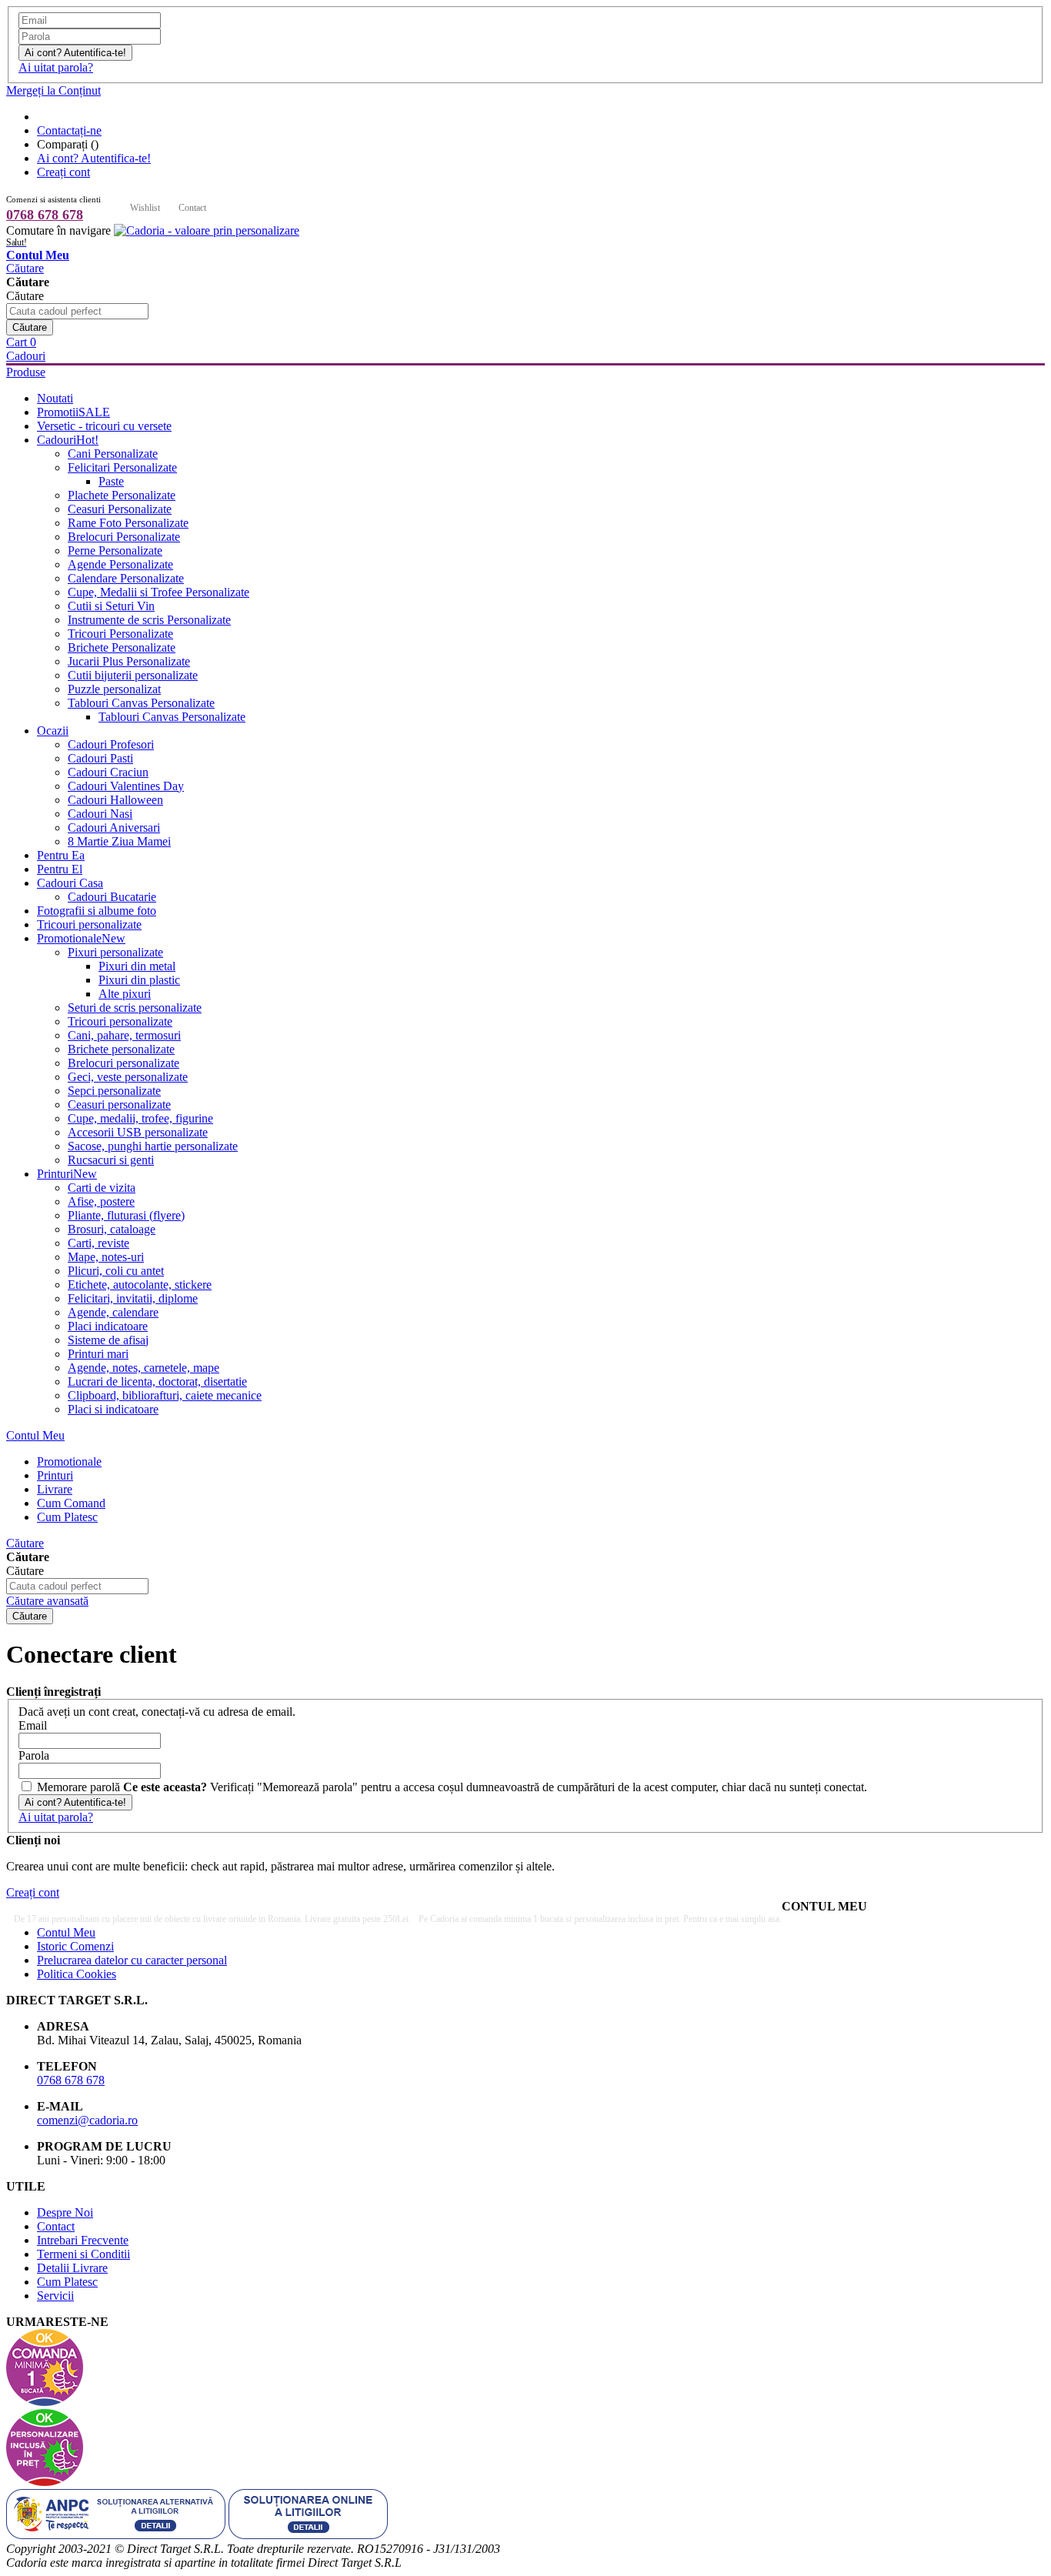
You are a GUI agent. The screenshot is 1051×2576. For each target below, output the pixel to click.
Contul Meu (35, 1435)
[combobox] (77, 311)
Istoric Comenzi (75, 1946)
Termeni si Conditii (83, 2254)
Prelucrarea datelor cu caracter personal (132, 1960)
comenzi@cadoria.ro (87, 2120)
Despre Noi (65, 2212)
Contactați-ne (69, 130)
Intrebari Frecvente (83, 2240)
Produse (26, 372)
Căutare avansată (47, 1601)
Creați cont (63, 172)
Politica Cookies (77, 1974)
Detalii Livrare (72, 2268)
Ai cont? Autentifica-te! (94, 158)
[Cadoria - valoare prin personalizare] (207, 230)
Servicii (55, 2296)
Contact (192, 208)
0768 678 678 (45, 215)
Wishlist (145, 208)
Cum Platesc (67, 2282)
